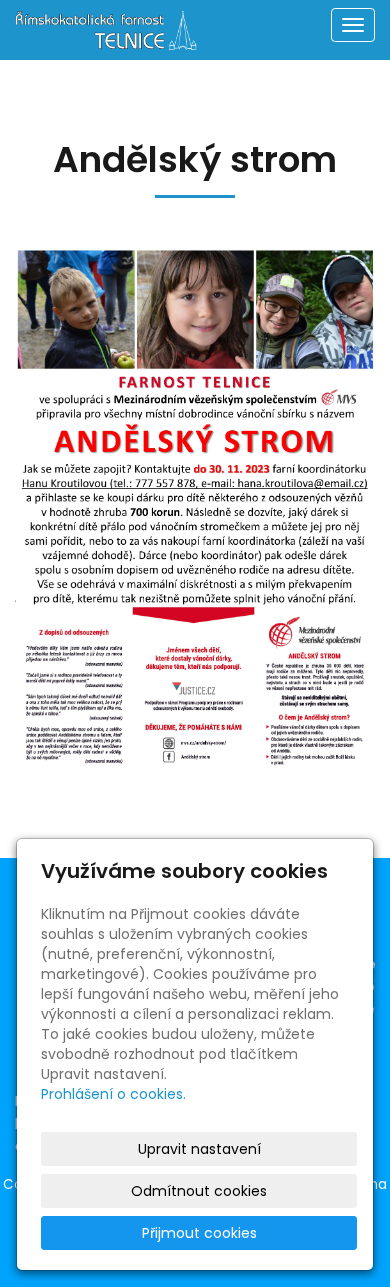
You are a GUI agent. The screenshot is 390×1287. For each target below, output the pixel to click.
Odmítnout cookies (199, 1191)
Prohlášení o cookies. (113, 1094)
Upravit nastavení (199, 1149)
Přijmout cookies (199, 1233)
